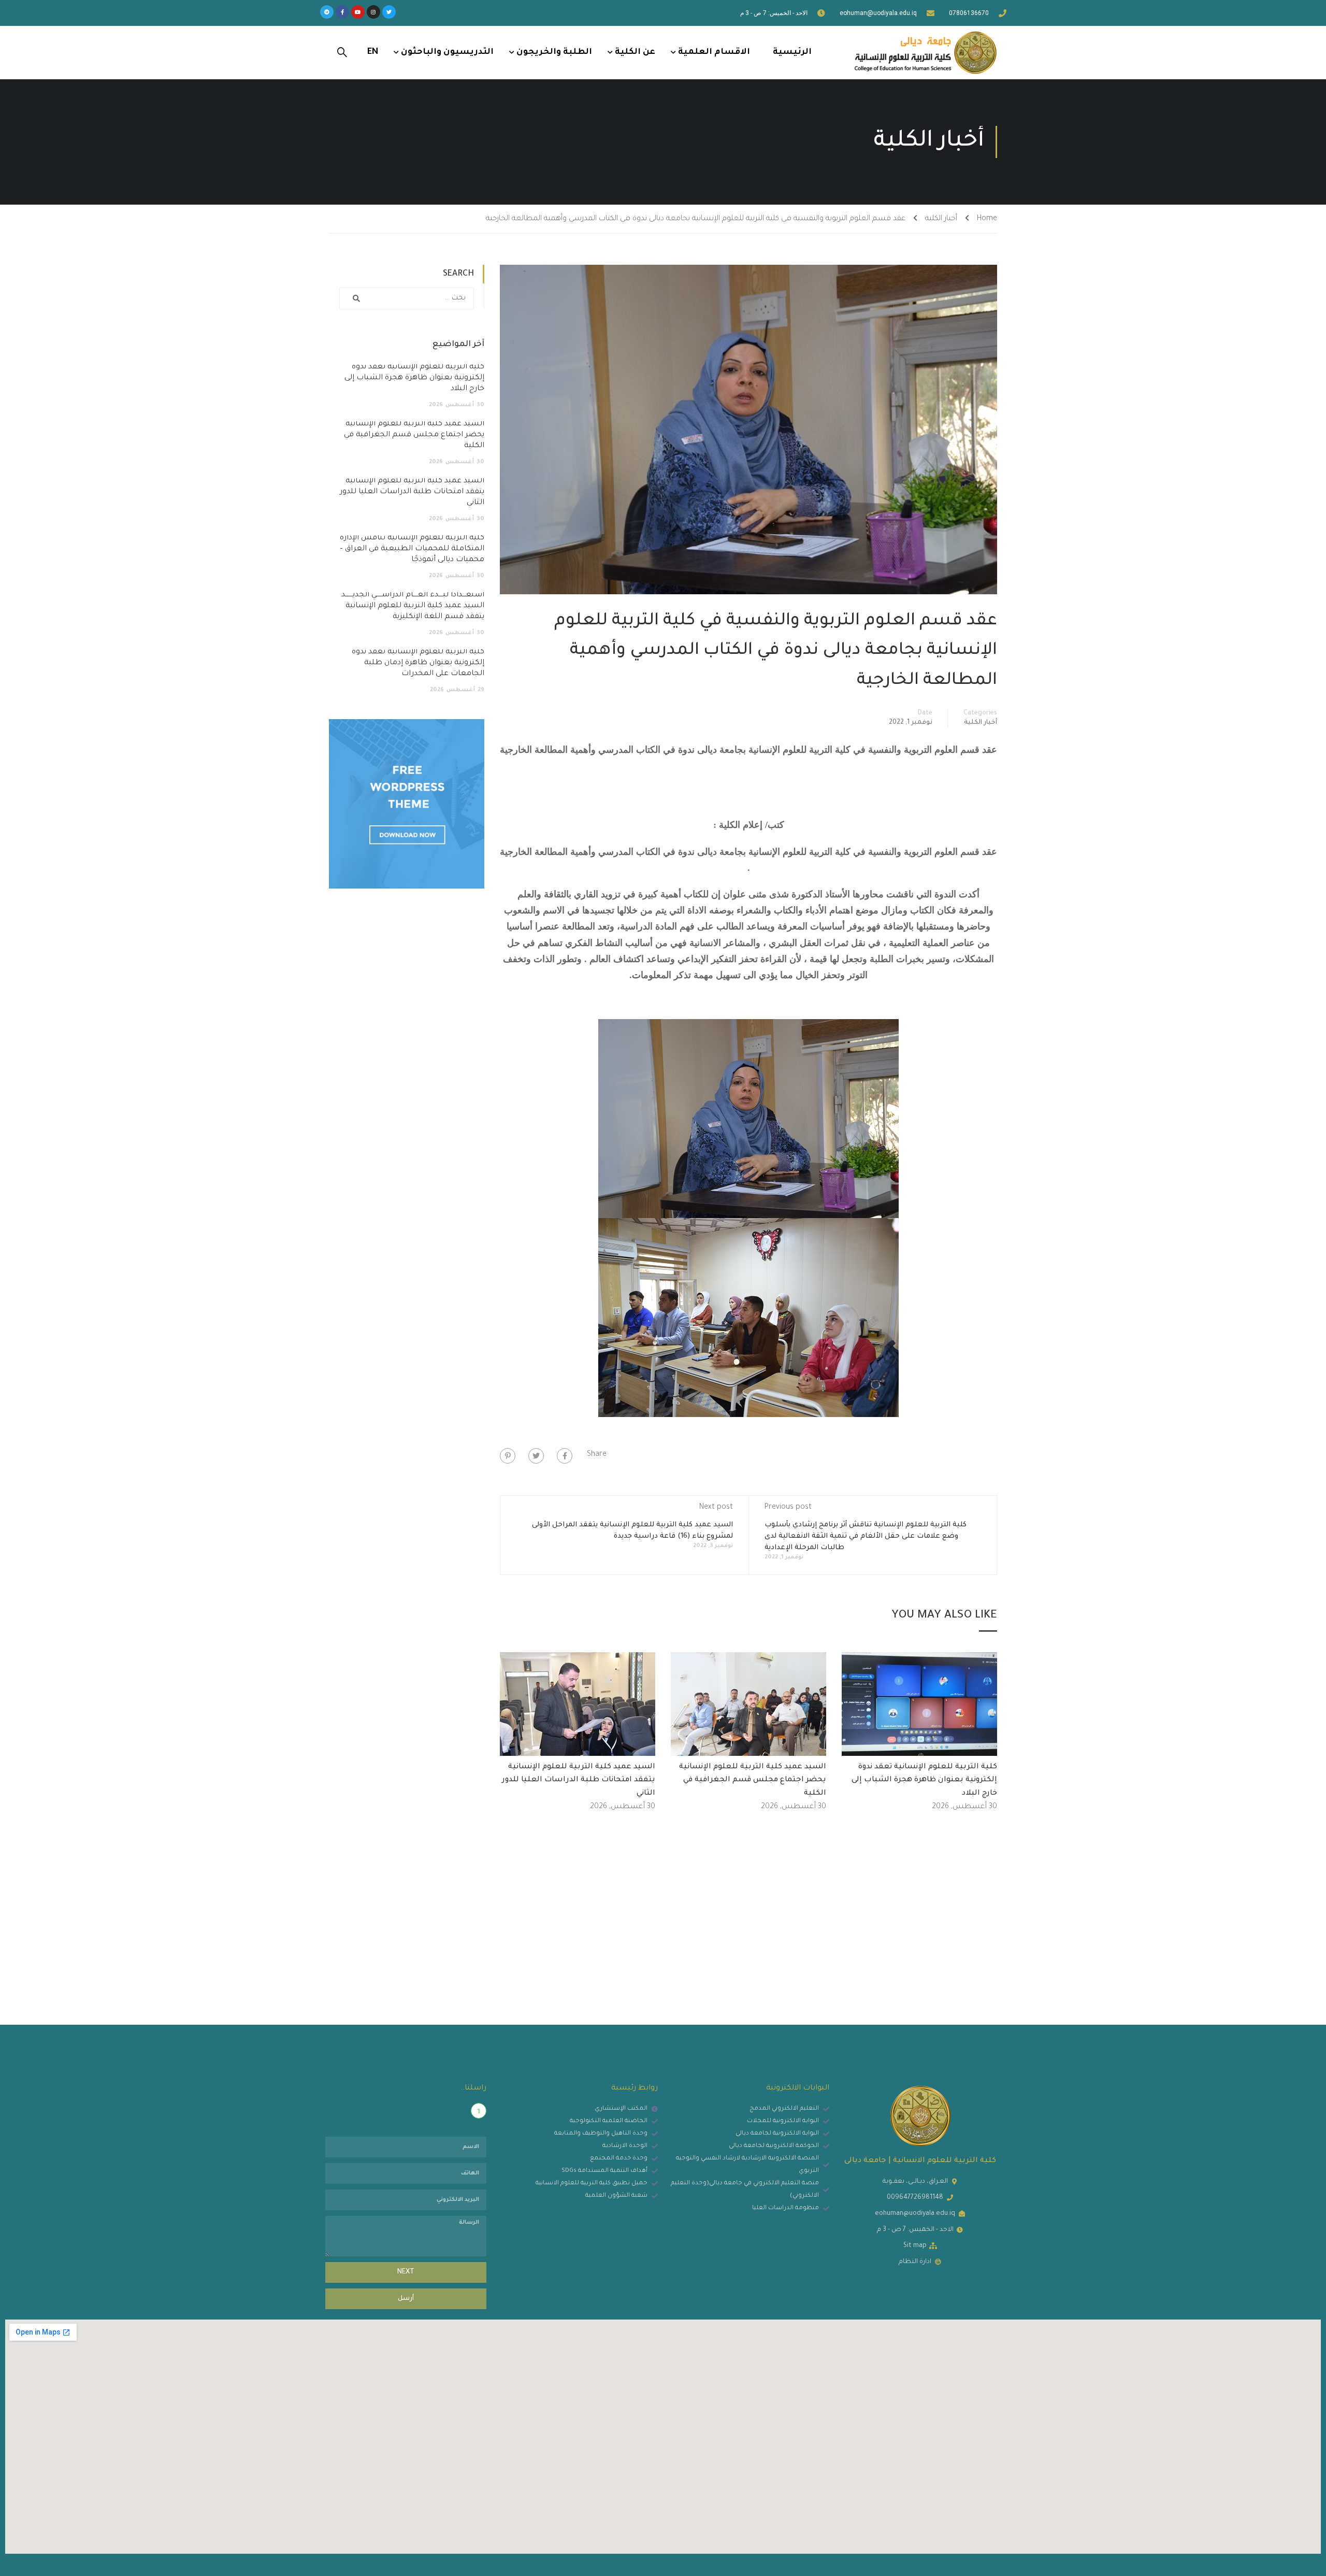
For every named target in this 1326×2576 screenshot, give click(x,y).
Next (406, 2272)
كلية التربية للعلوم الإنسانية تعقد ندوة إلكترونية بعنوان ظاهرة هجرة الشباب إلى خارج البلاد (924, 1780)
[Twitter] (389, 12)
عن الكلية (635, 52)
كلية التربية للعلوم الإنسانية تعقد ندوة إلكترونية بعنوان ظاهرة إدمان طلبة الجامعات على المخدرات (418, 663)
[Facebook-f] (342, 12)
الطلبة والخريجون (554, 52)
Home (987, 219)
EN (373, 52)
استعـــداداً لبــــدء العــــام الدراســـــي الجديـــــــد (413, 606)
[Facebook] (565, 1456)
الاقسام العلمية (714, 52)
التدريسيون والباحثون (447, 52)
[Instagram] (373, 12)
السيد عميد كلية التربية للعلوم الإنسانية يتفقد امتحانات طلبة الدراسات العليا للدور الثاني (579, 1780)
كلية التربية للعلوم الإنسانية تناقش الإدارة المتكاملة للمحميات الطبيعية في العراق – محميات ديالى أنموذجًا (412, 549)
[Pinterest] (508, 1456)
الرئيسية (792, 52)
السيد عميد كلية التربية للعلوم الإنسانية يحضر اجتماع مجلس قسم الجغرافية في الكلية (753, 1780)
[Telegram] (327, 12)
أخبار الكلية (941, 219)
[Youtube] (358, 12)
